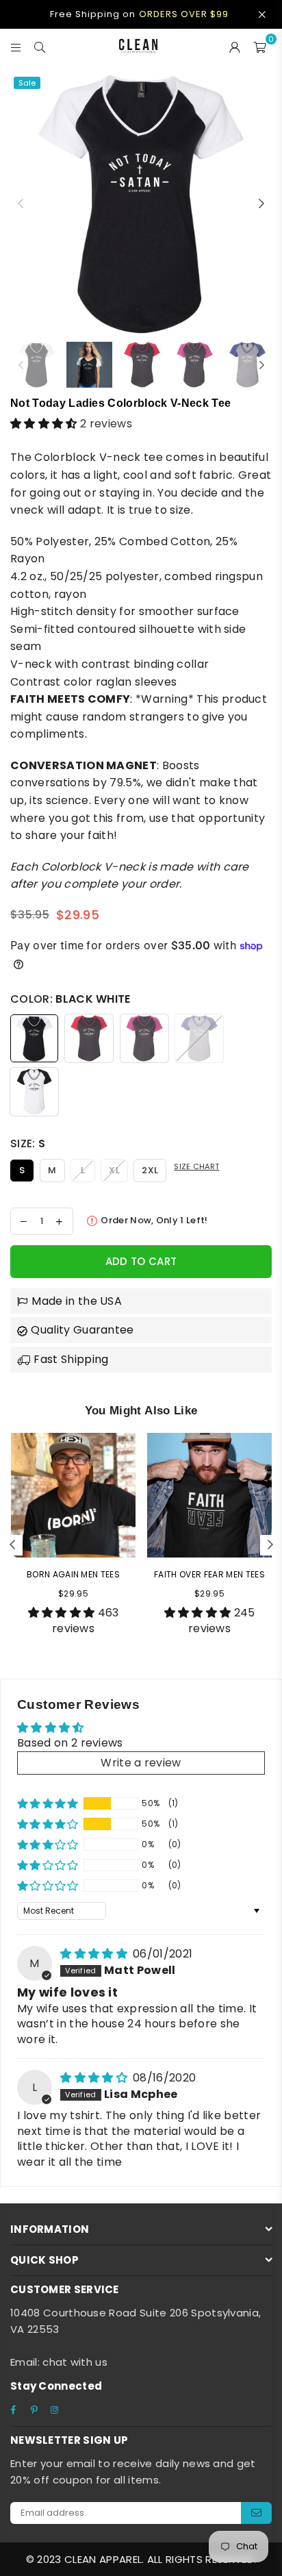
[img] (95, 1954)
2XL (150, 1170)
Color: (70, 999)
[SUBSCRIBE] (256, 2513)
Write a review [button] (141, 1763)
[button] (45, 424)
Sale (27, 83)
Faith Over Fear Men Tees (209, 1574)
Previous (21, 204)
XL (114, 1170)
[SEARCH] (40, 46)
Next (261, 204)
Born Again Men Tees (73, 1574)
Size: (28, 1143)
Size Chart (196, 1166)
